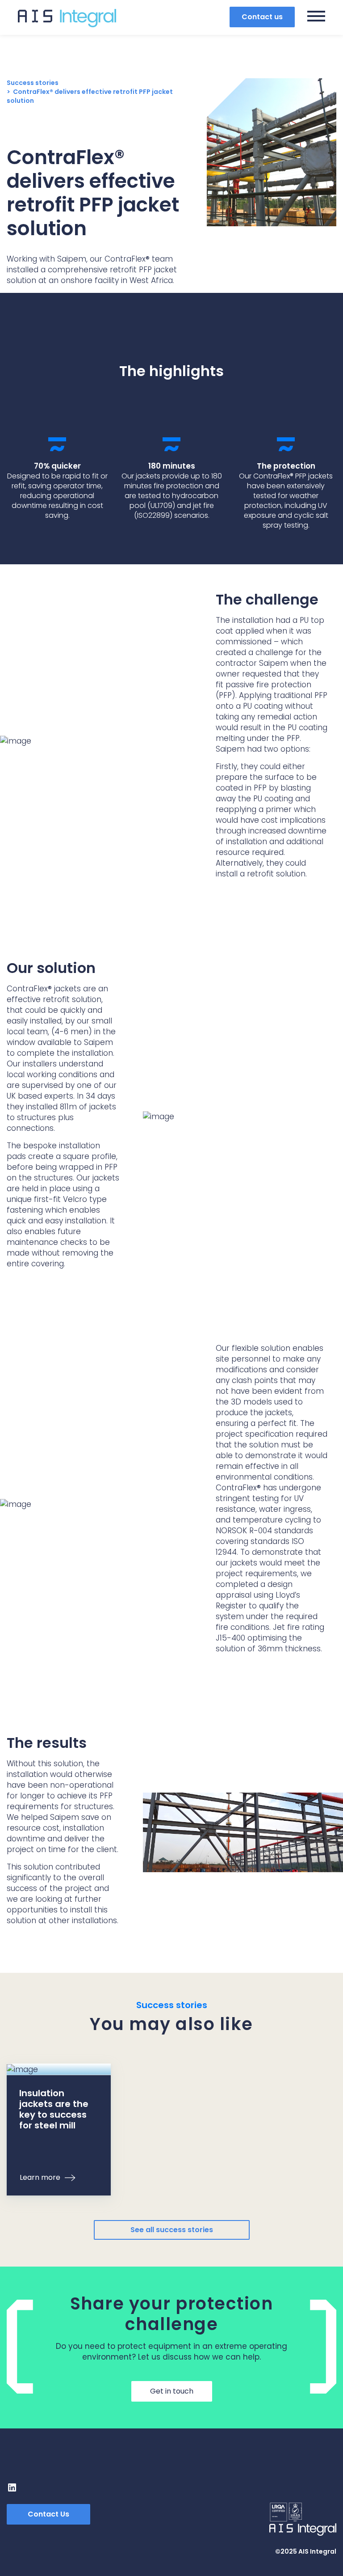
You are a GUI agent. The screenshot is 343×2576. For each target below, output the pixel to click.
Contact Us (48, 2514)
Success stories (33, 83)
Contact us (262, 17)
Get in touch (172, 2391)
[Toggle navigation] (316, 17)
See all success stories (172, 2230)
